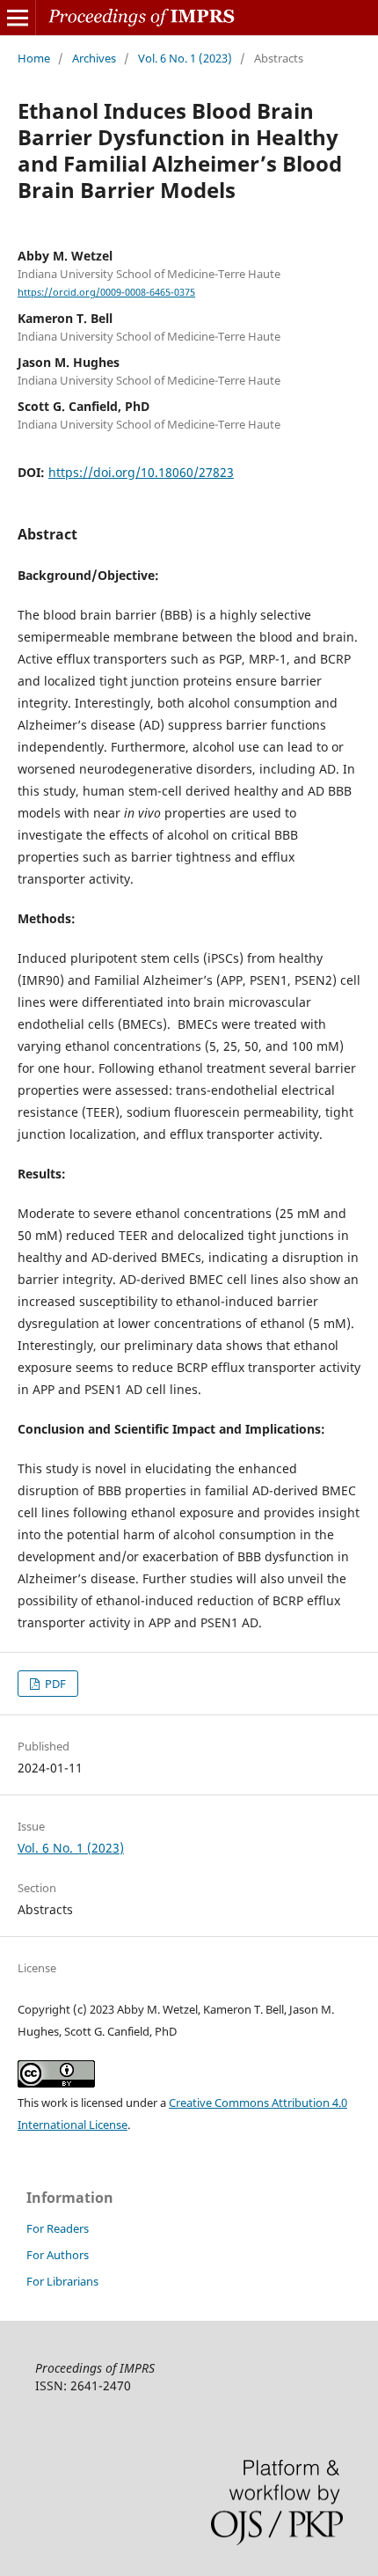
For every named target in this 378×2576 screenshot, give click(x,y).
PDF (54, 1684)
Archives (94, 58)
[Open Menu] (18, 18)
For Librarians (62, 2281)
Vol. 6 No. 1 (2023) (185, 58)
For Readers (58, 2228)
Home (34, 58)
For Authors (58, 2255)
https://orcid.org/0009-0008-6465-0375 (106, 292)
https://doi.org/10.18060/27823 (141, 472)
